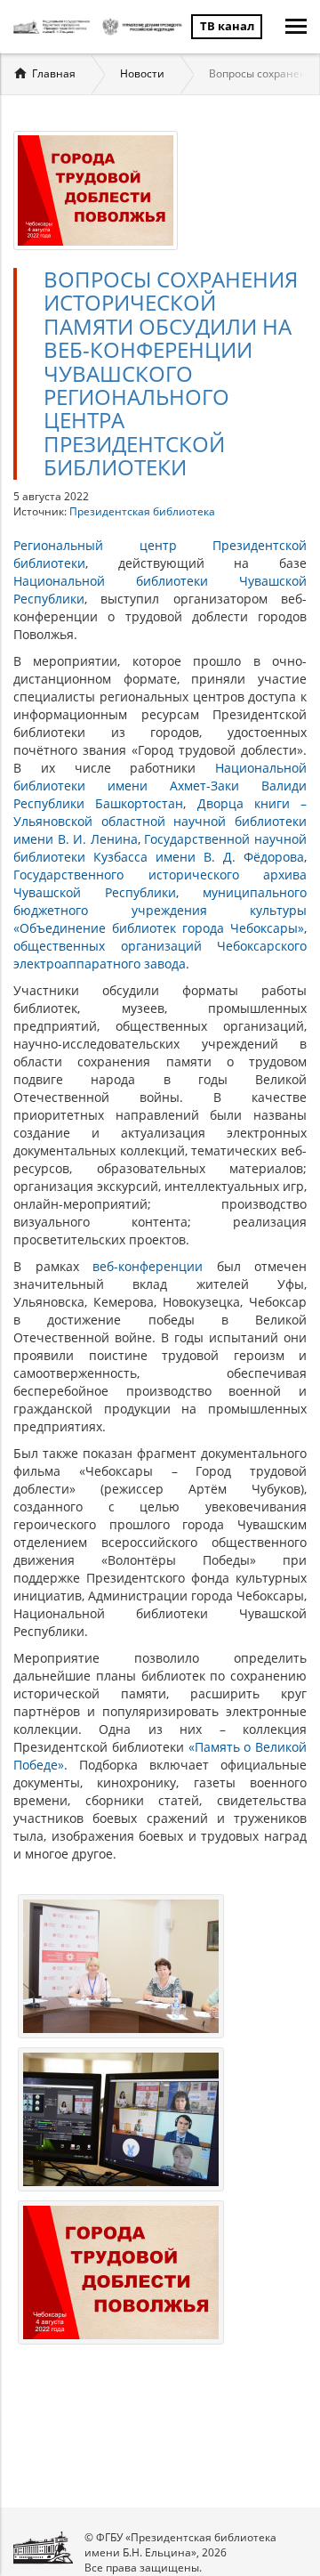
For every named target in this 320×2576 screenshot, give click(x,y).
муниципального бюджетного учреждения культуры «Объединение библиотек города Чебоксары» (160, 910)
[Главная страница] (53, 27)
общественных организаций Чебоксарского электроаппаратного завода (160, 955)
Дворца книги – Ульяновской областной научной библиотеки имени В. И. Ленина (160, 821)
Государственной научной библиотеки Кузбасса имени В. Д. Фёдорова (160, 848)
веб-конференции (148, 1266)
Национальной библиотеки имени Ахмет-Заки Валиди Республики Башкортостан (160, 786)
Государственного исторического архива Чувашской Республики (160, 883)
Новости (142, 73)
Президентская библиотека (142, 511)
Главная (54, 73)
